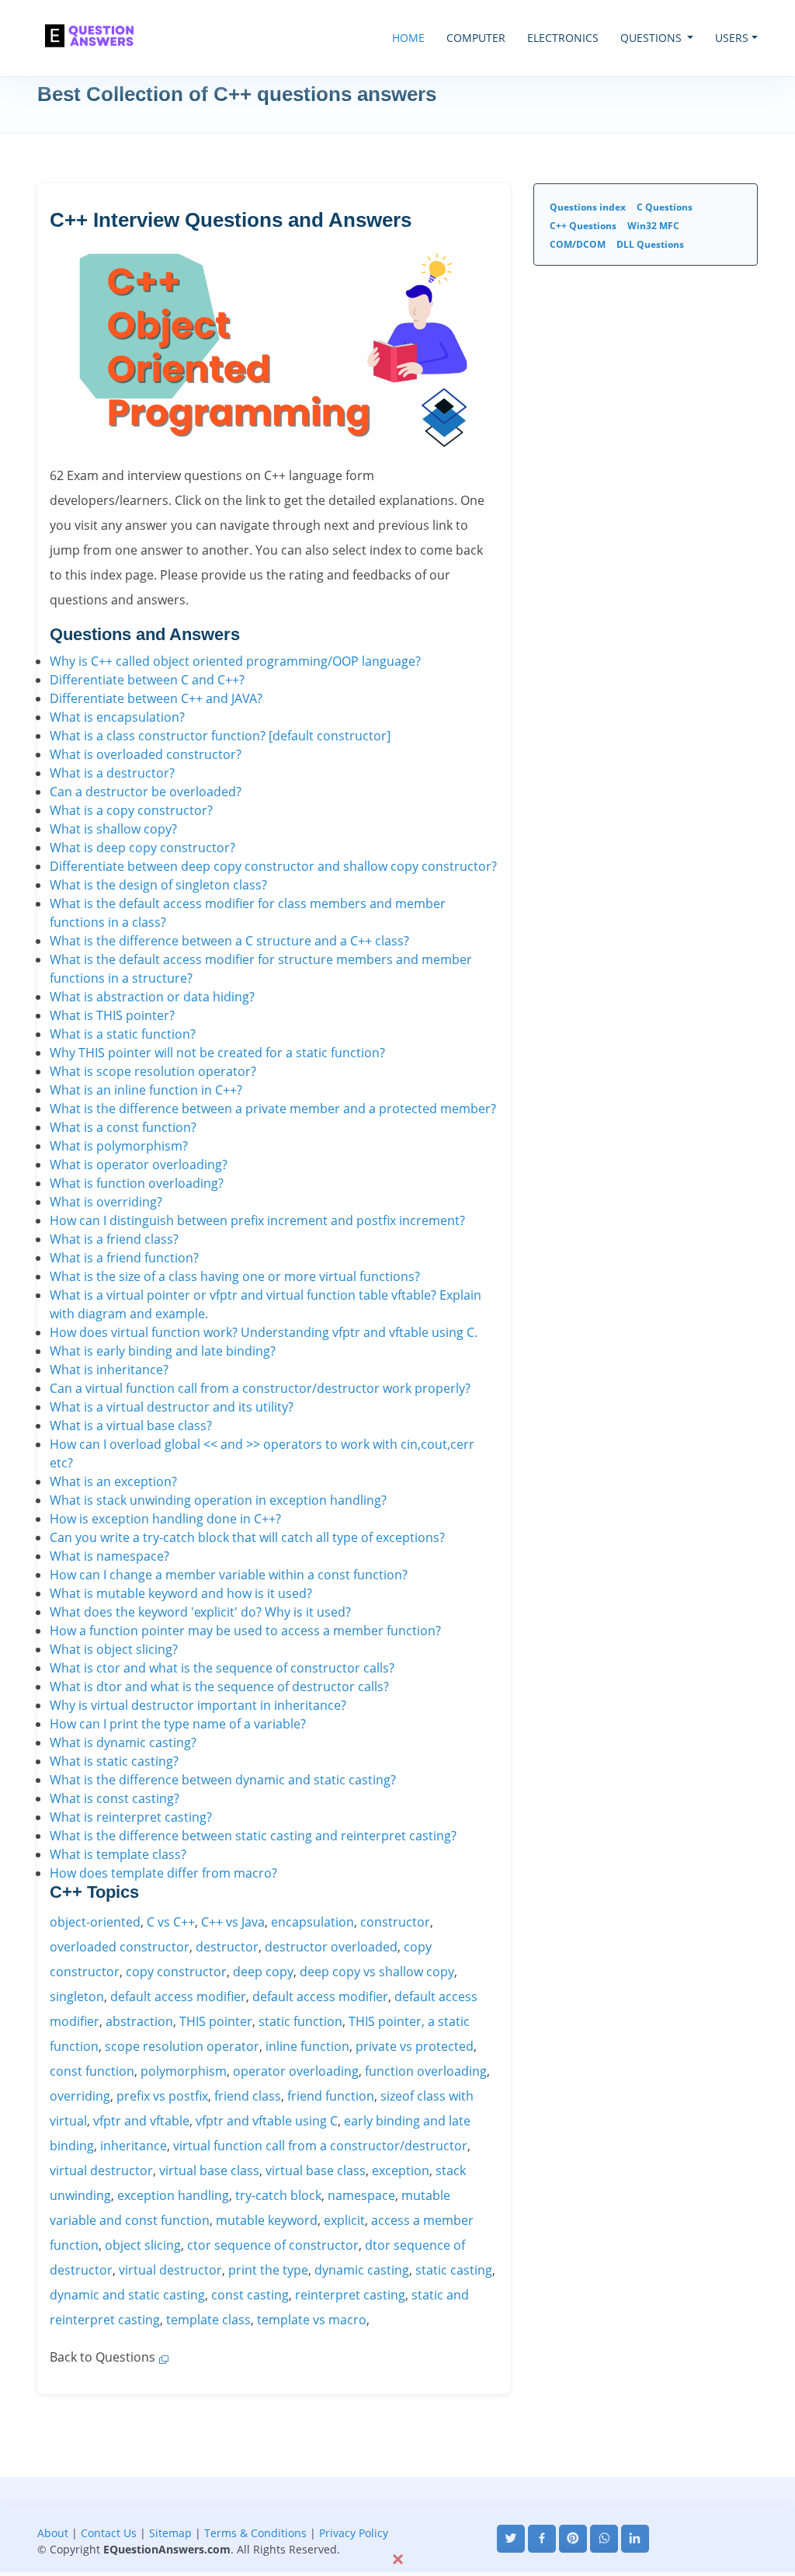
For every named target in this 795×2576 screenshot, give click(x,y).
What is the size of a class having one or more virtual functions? (235, 1276)
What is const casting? (115, 1798)
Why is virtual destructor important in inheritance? (198, 1705)
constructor (395, 1922)
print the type (268, 2270)
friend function (331, 2096)
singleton (77, 1996)
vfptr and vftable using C (267, 2121)
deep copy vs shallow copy (377, 1972)
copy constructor (176, 1972)
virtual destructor (101, 2170)
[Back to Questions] (162, 2357)
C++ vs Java (233, 1922)
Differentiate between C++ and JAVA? (156, 698)
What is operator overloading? (139, 1164)
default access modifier (178, 1996)
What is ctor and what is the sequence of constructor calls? (222, 1668)
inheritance (134, 2146)
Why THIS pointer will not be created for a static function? (217, 1053)
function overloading (426, 2071)
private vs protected (415, 2046)
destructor (227, 1947)
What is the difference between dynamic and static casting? (223, 1780)
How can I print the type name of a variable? (178, 1724)
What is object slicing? (114, 1649)
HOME (408, 38)
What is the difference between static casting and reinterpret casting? (253, 1836)
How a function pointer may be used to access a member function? (245, 1631)
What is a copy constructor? (131, 810)
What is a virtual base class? (131, 1426)
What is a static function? (123, 1034)
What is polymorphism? (119, 1146)
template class (208, 2320)
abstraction (139, 2021)
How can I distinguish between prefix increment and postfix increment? (257, 1220)
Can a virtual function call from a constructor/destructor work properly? (260, 1388)
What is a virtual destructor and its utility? (172, 1407)
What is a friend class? (114, 1239)
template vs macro (312, 2320)
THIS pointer (216, 2021)
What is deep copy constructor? (142, 848)
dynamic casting (362, 2270)
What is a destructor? (112, 773)
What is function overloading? (137, 1183)
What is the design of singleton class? (158, 885)
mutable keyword (267, 2220)
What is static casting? (114, 1761)
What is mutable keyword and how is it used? (181, 1593)
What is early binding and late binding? (163, 1351)
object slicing (143, 2245)
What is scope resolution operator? (153, 1071)
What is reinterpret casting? (131, 1817)
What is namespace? (109, 1556)
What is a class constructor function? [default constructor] (220, 736)
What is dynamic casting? (123, 1742)
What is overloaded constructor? (146, 754)
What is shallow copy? (113, 829)
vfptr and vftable (141, 2121)
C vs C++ (171, 1922)
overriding (80, 2096)
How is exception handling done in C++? (165, 1519)
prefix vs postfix (162, 2096)
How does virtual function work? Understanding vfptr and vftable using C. (264, 1332)
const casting (250, 2295)
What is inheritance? (109, 1370)
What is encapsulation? (117, 717)
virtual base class (209, 2170)
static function (300, 2021)
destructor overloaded (331, 1947)
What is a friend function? (124, 1258)
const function (92, 2071)
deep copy (263, 1972)
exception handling (173, 2195)
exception (401, 2170)
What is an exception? (113, 1481)
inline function (307, 2046)
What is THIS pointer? (112, 1015)
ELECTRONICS (563, 38)
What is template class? (118, 1854)
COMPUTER (476, 38)
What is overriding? (106, 1202)
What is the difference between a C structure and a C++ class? (229, 941)
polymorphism (184, 2071)
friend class (248, 2096)
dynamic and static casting (127, 2295)
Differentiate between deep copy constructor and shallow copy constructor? (273, 866)
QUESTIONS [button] (653, 38)
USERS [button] (732, 38)
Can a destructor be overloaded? (146, 792)
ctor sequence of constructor (273, 2245)
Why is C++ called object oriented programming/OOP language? (235, 661)
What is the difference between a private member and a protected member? (273, 1109)
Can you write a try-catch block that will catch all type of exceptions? (247, 1537)
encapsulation (312, 1922)
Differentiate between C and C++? (147, 680)
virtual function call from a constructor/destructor (320, 2146)
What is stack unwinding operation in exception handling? (218, 1500)
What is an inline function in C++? (146, 1090)
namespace (361, 2195)
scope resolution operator (182, 2046)
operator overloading (296, 2071)
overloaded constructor (120, 1947)
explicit (344, 2220)
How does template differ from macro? (163, 1873)
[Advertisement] (397, 2512)
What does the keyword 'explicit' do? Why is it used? (200, 1612)
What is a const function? (123, 1127)
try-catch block (278, 2195)
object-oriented (95, 1922)
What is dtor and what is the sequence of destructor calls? (219, 1687)
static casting (454, 2270)
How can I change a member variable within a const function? (229, 1575)
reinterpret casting (350, 2295)
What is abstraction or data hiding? (152, 997)
